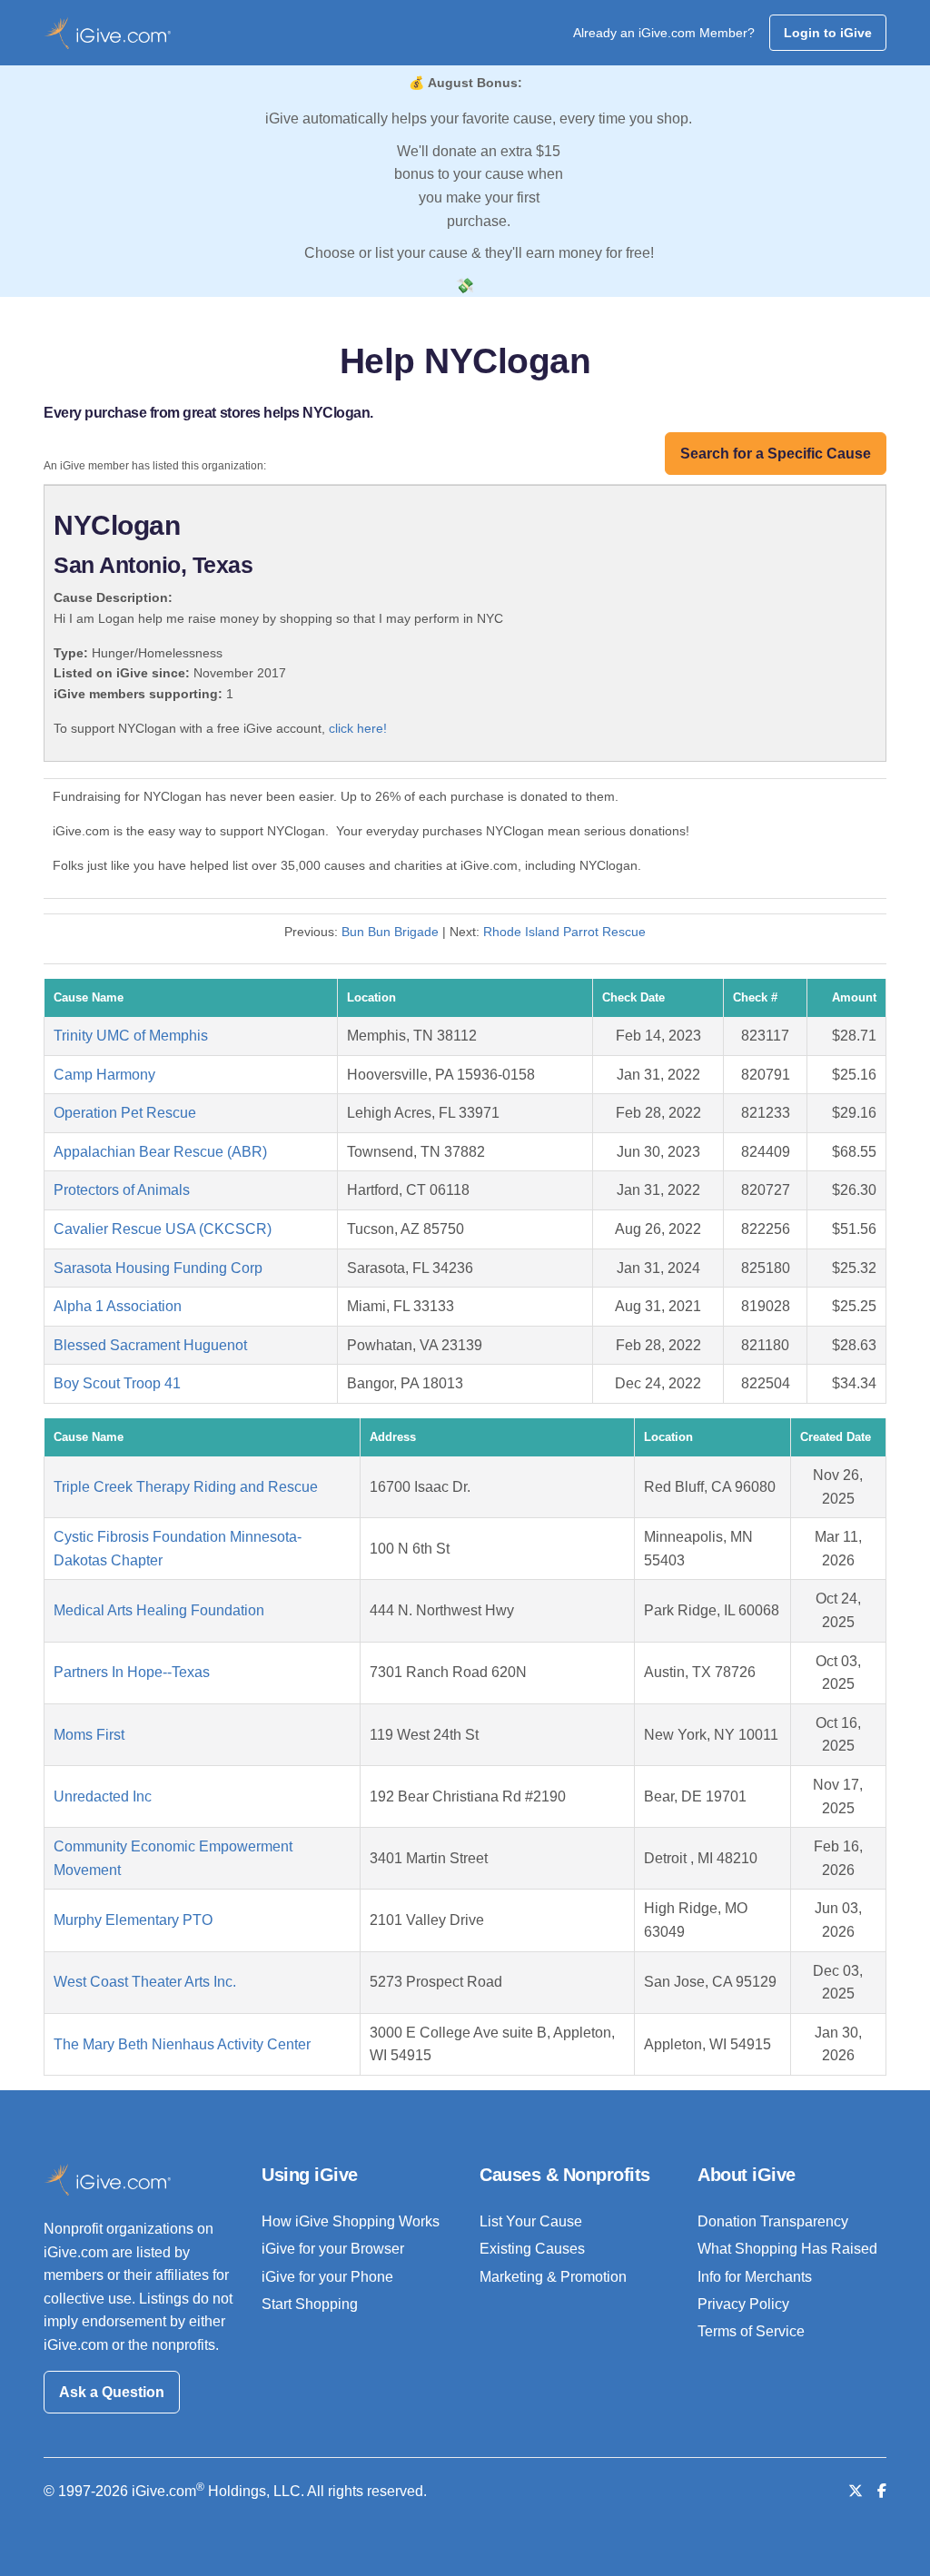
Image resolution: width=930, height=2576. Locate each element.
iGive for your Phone (327, 2277)
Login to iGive (828, 33)
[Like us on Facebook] (882, 2491)
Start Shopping (310, 2304)
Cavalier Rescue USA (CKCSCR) (163, 1229)
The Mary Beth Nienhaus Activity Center (182, 2044)
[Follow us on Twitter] (856, 2491)
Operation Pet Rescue (125, 1113)
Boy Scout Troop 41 (117, 1383)
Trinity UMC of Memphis (131, 1036)
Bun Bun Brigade (390, 932)
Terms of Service (751, 2331)
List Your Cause (531, 2221)
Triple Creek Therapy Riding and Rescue (186, 1487)
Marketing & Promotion (553, 2277)
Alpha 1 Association (118, 1306)
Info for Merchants (755, 2277)
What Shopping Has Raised (787, 2249)
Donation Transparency (773, 2221)
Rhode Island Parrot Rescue (564, 932)
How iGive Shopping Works (351, 2221)
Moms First (89, 1735)
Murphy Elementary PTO (133, 1920)
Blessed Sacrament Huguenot (150, 1345)
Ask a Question (112, 2392)
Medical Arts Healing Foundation (159, 1610)
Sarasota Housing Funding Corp (158, 1268)
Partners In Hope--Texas (132, 1672)
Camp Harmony (104, 1075)
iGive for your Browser (333, 2249)
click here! (358, 728)
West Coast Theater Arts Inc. (145, 1982)
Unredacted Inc (103, 1796)
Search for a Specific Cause (776, 454)
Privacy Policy (743, 2304)
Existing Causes (532, 2249)
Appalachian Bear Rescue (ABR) (160, 1152)
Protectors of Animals (122, 1190)
